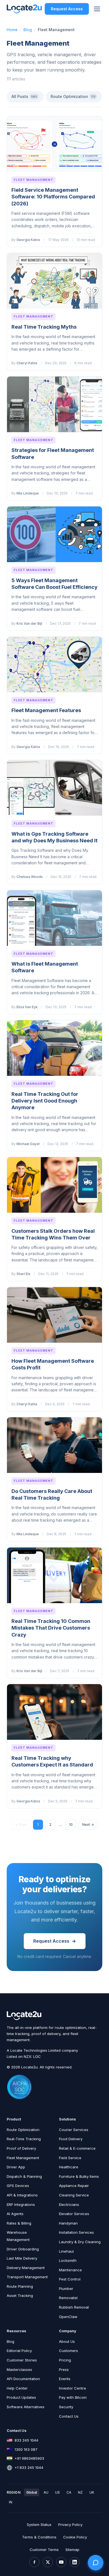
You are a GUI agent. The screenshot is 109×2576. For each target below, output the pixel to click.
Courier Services (74, 2130)
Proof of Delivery (21, 2148)
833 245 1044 (26, 2440)
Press (64, 2370)
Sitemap (72, 2550)
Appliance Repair (74, 2186)
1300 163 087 (26, 2449)
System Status (39, 2525)
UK (92, 2492)
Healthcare (69, 2167)
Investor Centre (73, 2388)
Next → (88, 1825)
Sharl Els (23, 1274)
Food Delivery (71, 2139)
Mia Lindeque (28, 493)
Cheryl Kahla (27, 363)
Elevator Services (74, 2214)
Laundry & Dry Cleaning (80, 2242)
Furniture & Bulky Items (79, 2176)
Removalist (68, 2298)
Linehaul (66, 2251)
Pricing (65, 2360)
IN (11, 2502)
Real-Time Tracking (24, 2139)
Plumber (66, 2289)
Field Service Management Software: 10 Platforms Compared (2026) (53, 197)
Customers (68, 2351)
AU (46, 2492)
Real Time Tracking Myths (44, 327)
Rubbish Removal (74, 2307)
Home (12, 30)
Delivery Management (26, 2268)
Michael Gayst (28, 1144)
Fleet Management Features (46, 710)
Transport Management (27, 2277)
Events (65, 2379)
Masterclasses (19, 2370)
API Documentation (23, 2379)
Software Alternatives (26, 2407)
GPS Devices (18, 2186)
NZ (80, 2492)
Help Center (17, 2388)
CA (69, 2492)
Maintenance (70, 2270)
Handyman (68, 2223)
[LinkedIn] (75, 2562)
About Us (67, 2341)
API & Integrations (22, 2195)
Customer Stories (22, 2360)
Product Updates (21, 2397)
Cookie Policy (75, 2537)
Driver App (16, 2167)
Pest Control (70, 2279)
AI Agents (15, 2214)
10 (71, 1825)
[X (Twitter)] (48, 2562)
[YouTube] (61, 2562)
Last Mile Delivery (22, 2258)
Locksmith (68, 2260)
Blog (28, 30)
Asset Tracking (20, 2295)
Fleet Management (34, 180)
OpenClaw (68, 2317)
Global (32, 2492)
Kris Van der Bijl (29, 623)
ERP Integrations (21, 2205)
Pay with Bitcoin (73, 2397)
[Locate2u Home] (24, 9)
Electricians (69, 2205)
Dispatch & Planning (24, 2176)
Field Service (70, 2158)
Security (66, 2407)
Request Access (67, 9)
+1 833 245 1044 (29, 2467)
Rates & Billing (19, 2223)
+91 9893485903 (29, 2458)
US (57, 2492)
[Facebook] (34, 2562)
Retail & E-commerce (77, 2148)
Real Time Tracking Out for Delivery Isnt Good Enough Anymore (45, 1101)
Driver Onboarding (23, 2249)
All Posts (24, 96)
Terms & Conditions (39, 2537)
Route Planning (20, 2286)
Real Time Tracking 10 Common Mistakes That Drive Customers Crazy (51, 1628)
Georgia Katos (28, 240)
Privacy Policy (70, 2525)
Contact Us (69, 2416)
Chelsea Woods (30, 877)
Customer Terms (44, 2550)
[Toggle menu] (97, 9)
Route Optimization (73, 96)
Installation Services (76, 2232)
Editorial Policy (19, 2351)
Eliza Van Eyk (27, 1007)
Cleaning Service (74, 2195)
